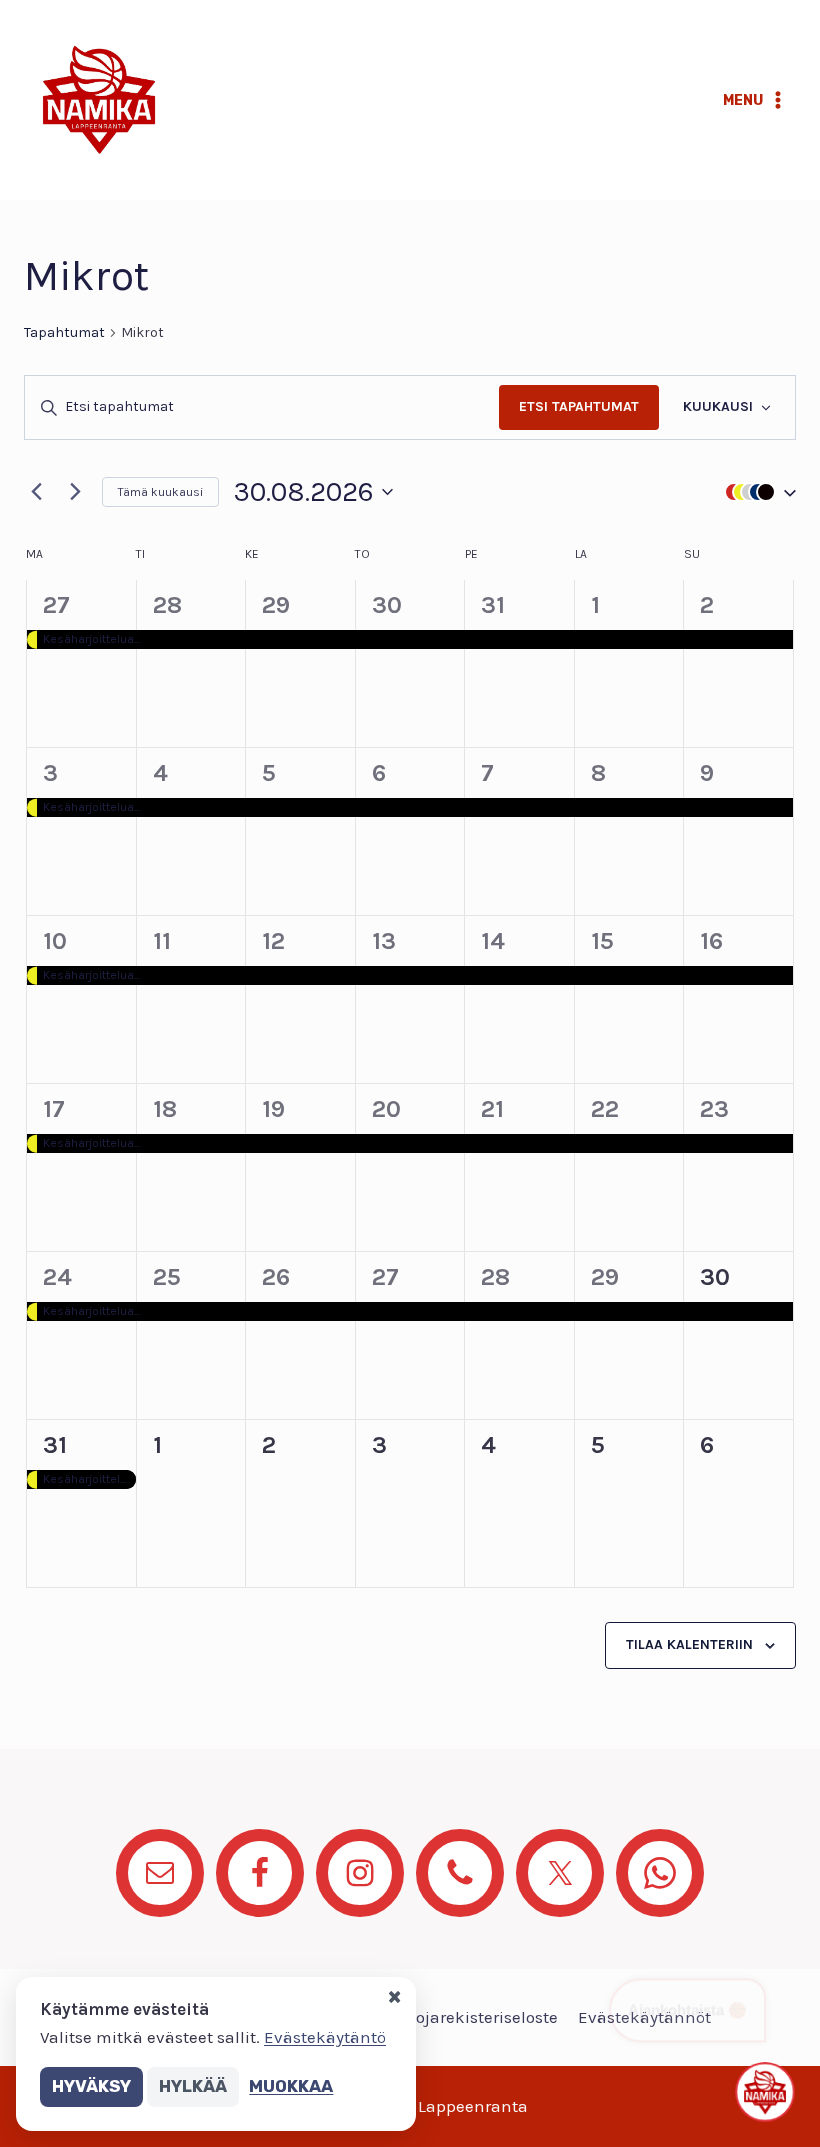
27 (56, 605)
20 (386, 1109)
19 (273, 1109)
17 (54, 1109)
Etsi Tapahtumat (579, 406)
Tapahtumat (64, 332)
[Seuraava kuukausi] (75, 492)
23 (714, 1109)
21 (492, 1109)
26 (276, 1277)
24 (57, 1277)
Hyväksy (91, 2086)
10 (55, 941)
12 (273, 941)
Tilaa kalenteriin (689, 1644)
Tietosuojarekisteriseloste (458, 2017)
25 (167, 1277)
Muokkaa (291, 2086)
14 (493, 941)
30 (387, 605)
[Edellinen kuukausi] (36, 492)
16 (711, 941)
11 (162, 941)
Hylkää (193, 2086)
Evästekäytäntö (325, 2037)
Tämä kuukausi (160, 492)
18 (165, 1109)
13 (384, 941)
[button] (756, 491)
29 (276, 605)
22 (605, 1109)
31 (493, 605)
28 (167, 605)
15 (602, 941)
